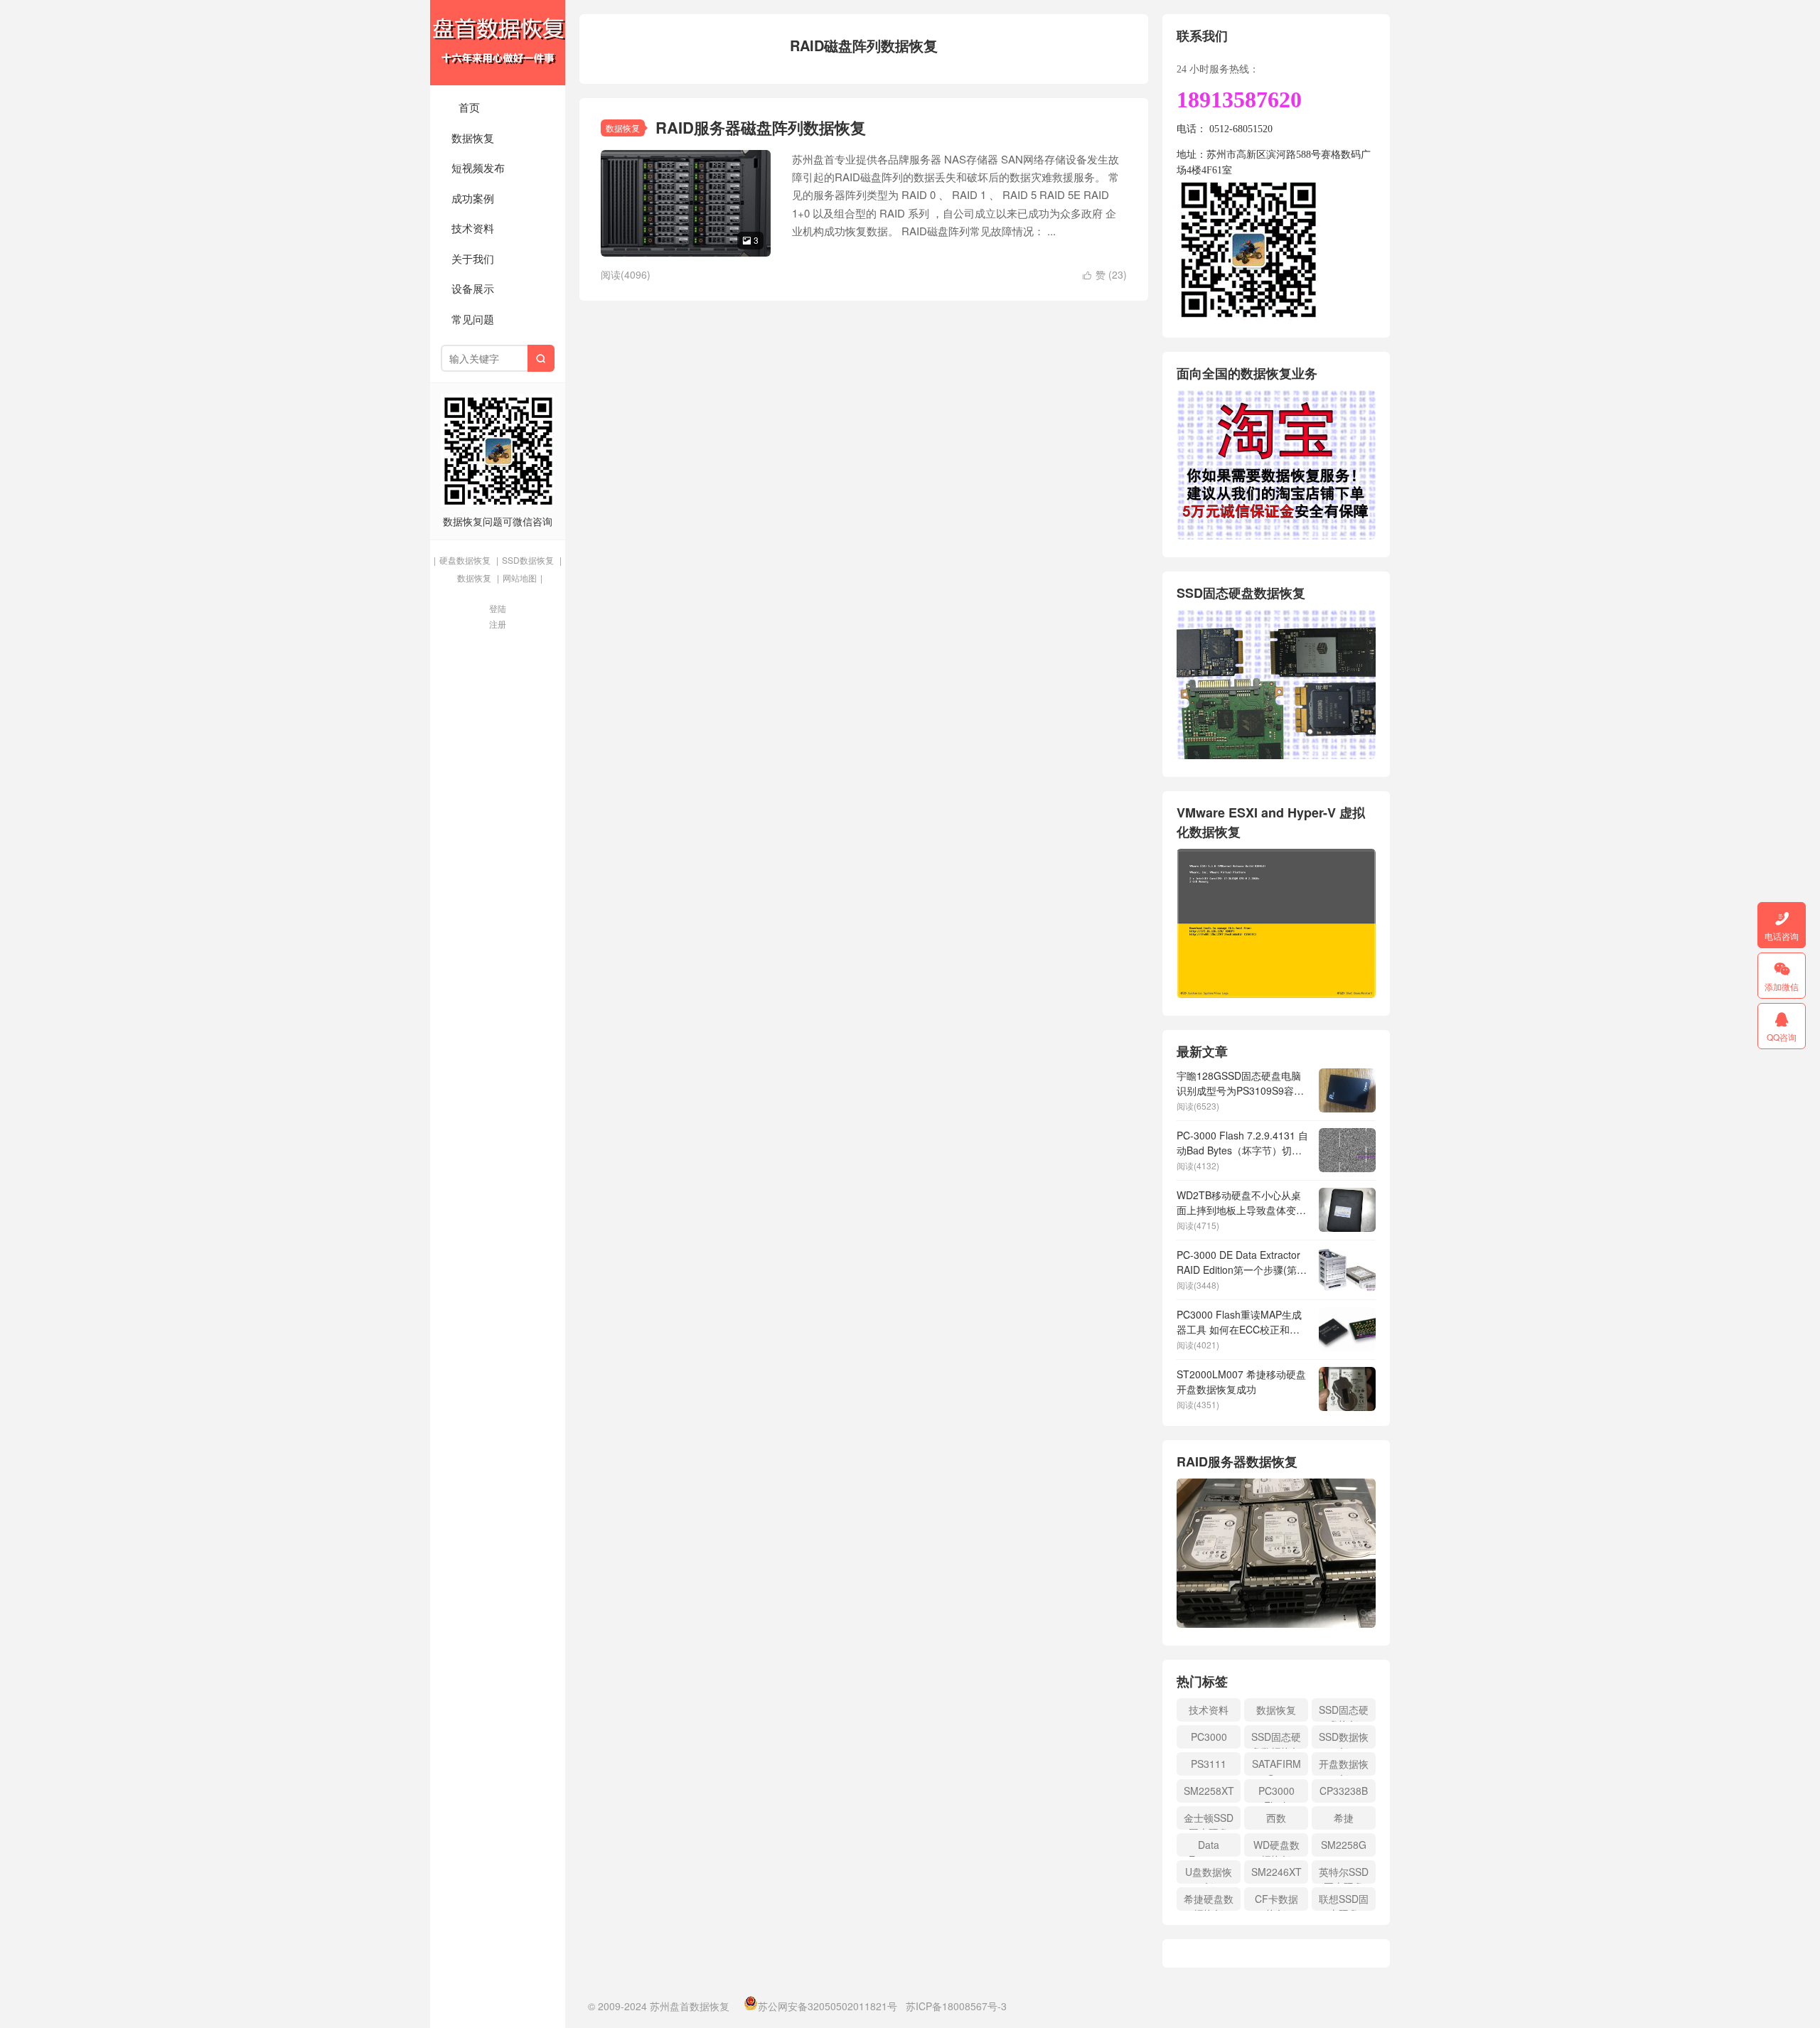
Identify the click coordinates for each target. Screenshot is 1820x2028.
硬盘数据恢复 (465, 560)
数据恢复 (473, 138)
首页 (469, 107)
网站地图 (520, 578)
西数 (1276, 1818)
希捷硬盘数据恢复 (1209, 1901)
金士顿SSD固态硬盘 (1209, 1820)
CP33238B (1344, 1791)
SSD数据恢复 (528, 560)
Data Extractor (1209, 1847)
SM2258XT (1209, 1791)
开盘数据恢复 (1344, 1766)
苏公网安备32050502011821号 (828, 2006)
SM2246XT (1276, 1872)
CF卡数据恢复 (1276, 1901)
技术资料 (473, 228)
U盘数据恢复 (1209, 1874)
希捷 (1344, 1818)
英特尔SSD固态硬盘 (1344, 1874)
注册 (498, 624)
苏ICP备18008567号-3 (956, 2006)
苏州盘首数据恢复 (498, 43)
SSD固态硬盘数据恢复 (1276, 1739)
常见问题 (473, 319)
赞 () (1105, 274)
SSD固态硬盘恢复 (1344, 1712)
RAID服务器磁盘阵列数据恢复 (761, 127)
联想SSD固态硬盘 (1344, 1901)
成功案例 (473, 198)
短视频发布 (478, 167)
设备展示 (473, 288)
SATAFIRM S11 (1276, 1766)
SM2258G (1344, 1845)
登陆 (498, 608)
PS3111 (1209, 1764)
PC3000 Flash (1276, 1793)
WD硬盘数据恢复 (1276, 1847)
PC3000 (1209, 1737)
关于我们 (473, 258)
